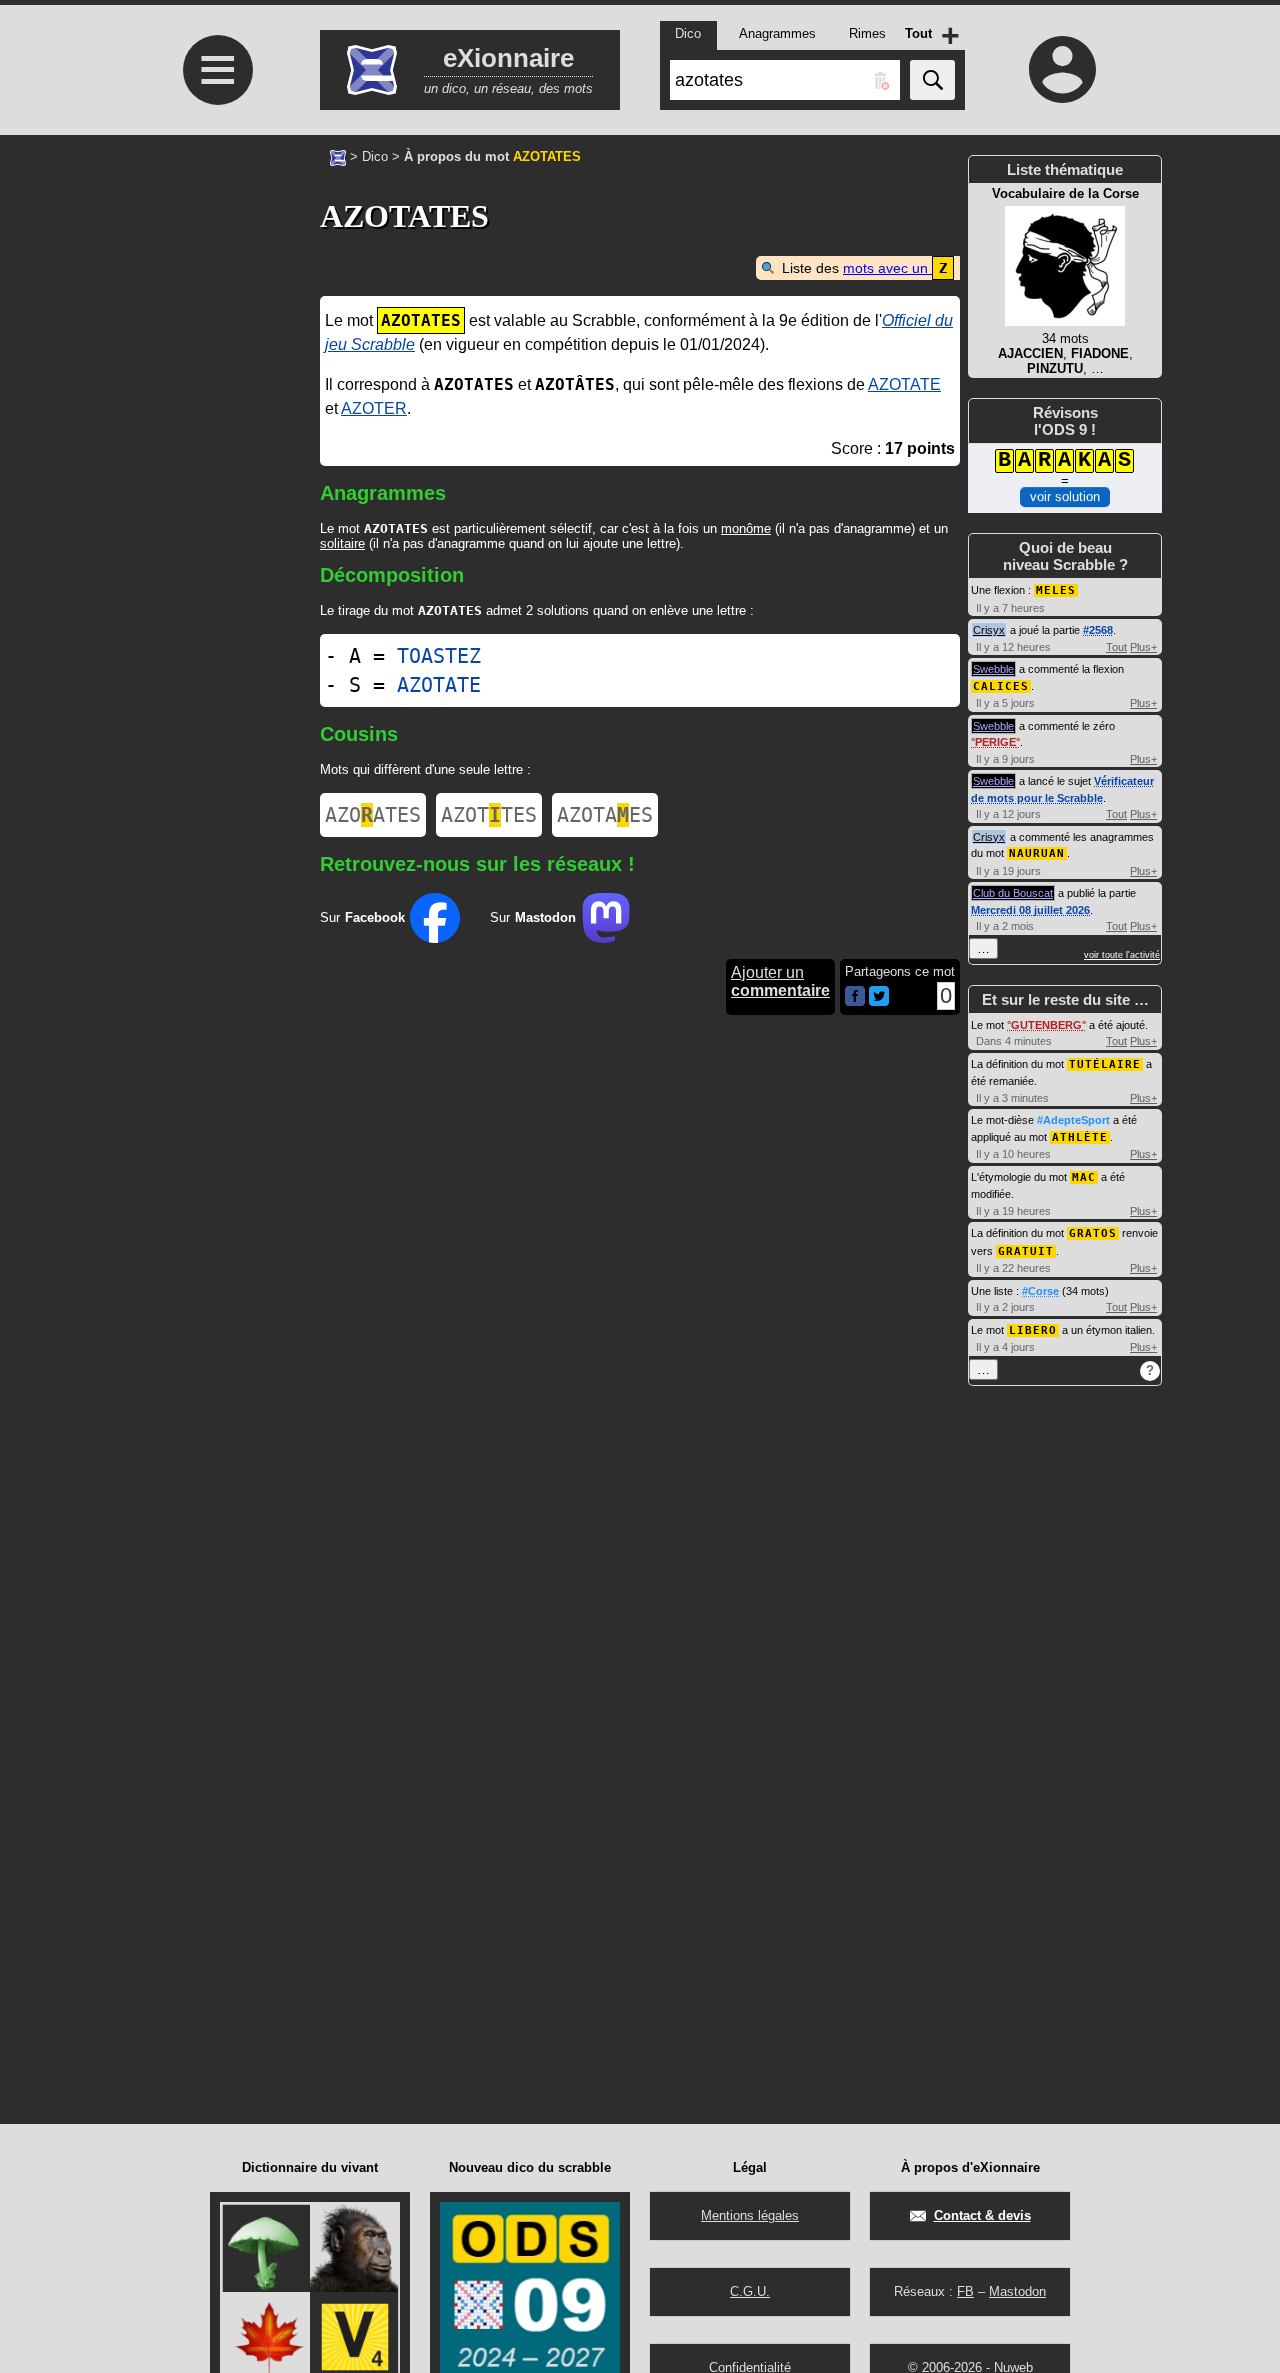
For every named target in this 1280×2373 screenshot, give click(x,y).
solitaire (342, 543)
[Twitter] (879, 1001)
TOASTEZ (439, 656)
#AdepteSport (1073, 1120)
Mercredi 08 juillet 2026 (1030, 910)
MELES (1056, 590)
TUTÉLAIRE (1105, 1064)
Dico (375, 156)
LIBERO (1033, 1330)
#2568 (1098, 630)
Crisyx (989, 630)
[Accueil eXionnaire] (338, 156)
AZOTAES (605, 815)
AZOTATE (904, 384)
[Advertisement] (215, 302)
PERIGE (995, 742)
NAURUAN (1037, 853)
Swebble (993, 669)
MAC (1084, 1177)
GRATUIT (1026, 1251)
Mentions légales (750, 2215)
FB (965, 2291)
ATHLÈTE (1080, 1137)
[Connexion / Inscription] (1063, 69)
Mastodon (1017, 2291)
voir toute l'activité (1122, 955)
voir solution (1065, 496)
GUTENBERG (1046, 1025)
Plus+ (1143, 647)
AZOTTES (489, 815)
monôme (746, 528)
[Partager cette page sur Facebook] (855, 997)
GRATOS (1093, 1233)
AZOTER (374, 408)
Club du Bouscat (1013, 893)
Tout (1116, 647)
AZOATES (373, 815)
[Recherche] (932, 80)
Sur (362, 917)
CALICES (1001, 686)
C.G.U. (750, 2291)
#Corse (1040, 1291)
